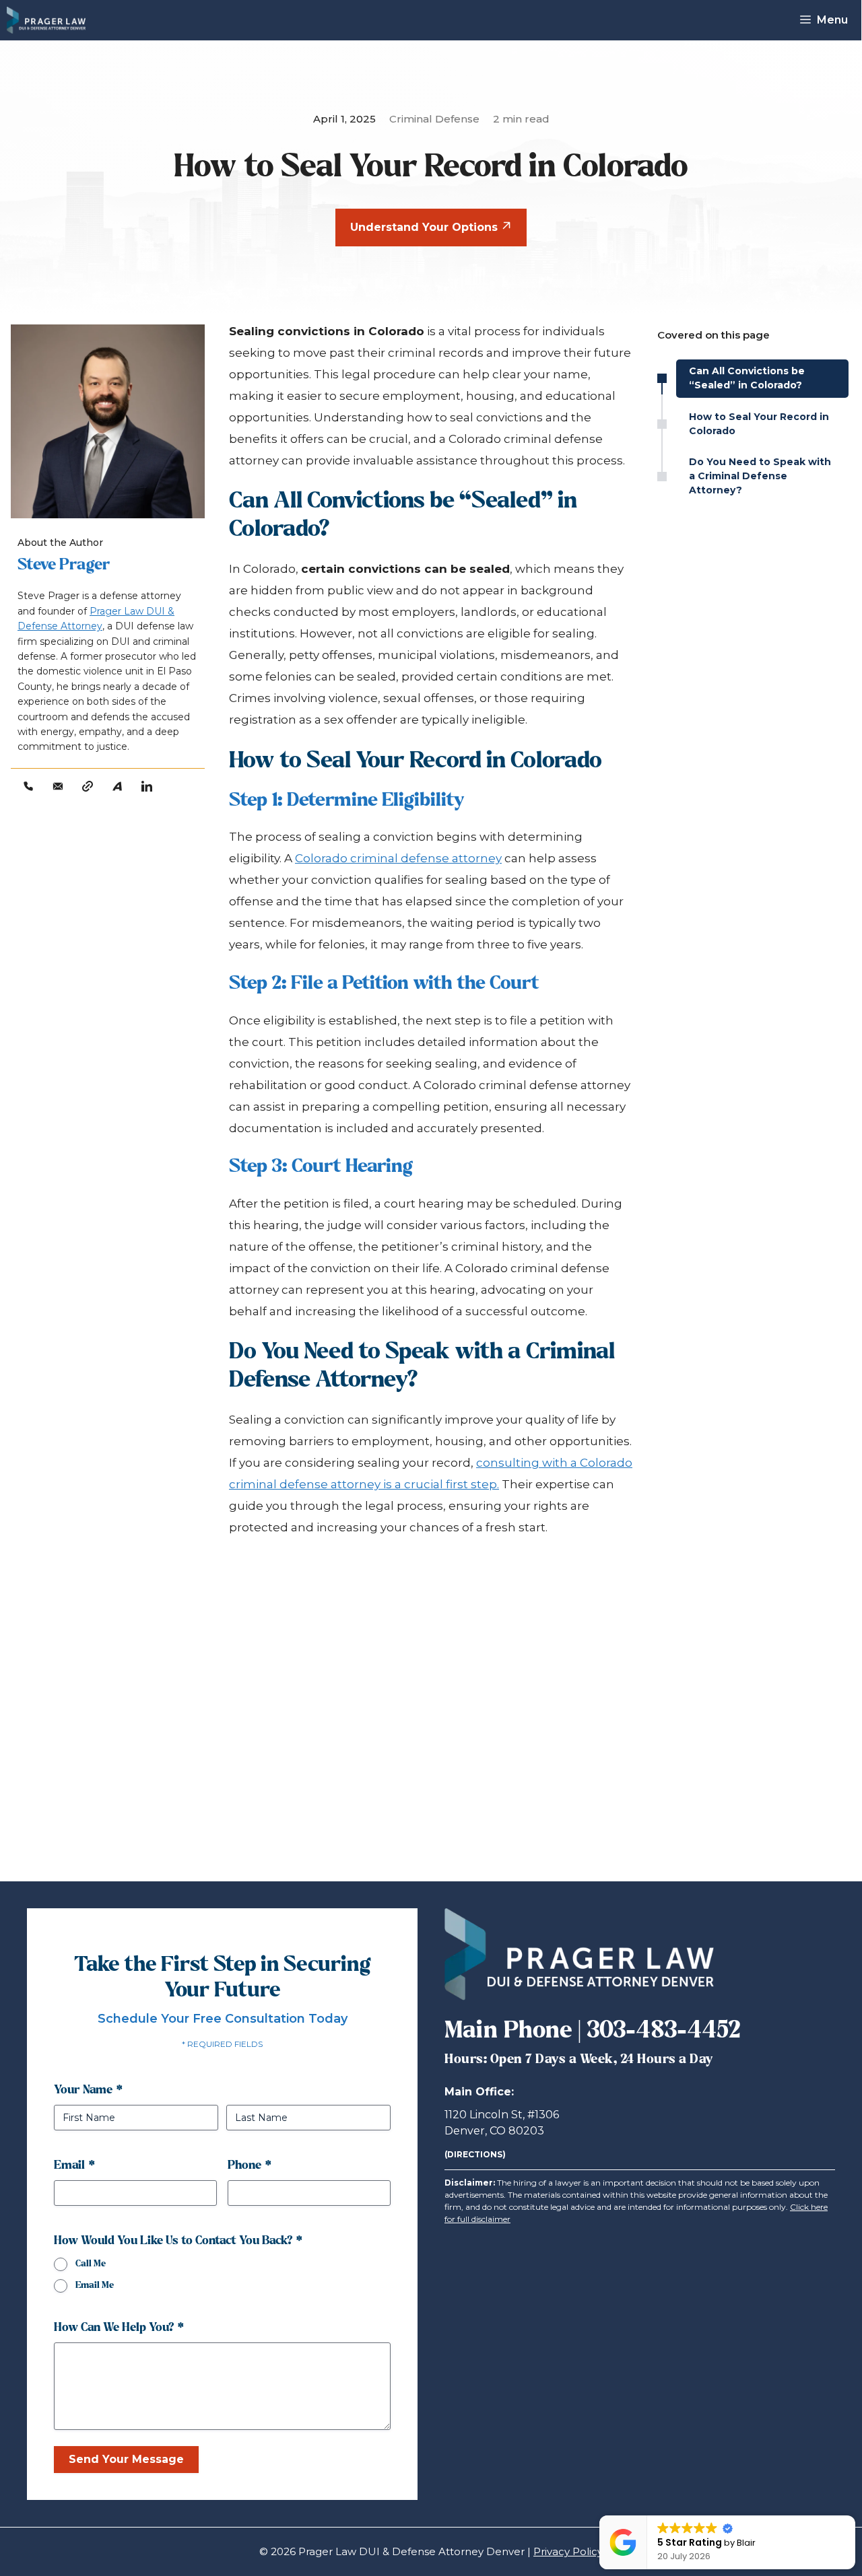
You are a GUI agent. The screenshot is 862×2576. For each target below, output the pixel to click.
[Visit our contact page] (58, 786)
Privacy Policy (568, 2551)
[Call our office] (28, 786)
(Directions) (475, 2154)
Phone (250, 2166)
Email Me (95, 2286)
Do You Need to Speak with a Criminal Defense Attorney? (760, 476)
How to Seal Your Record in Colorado (759, 424)
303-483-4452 (664, 2031)
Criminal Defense (434, 119)
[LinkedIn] (147, 786)
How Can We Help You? (119, 2328)
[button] (855, 2516)
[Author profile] (88, 786)
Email (74, 2166)
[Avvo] (117, 786)
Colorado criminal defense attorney (398, 858)
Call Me (91, 2264)
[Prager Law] (46, 20)
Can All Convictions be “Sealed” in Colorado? (747, 378)
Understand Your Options (426, 227)
